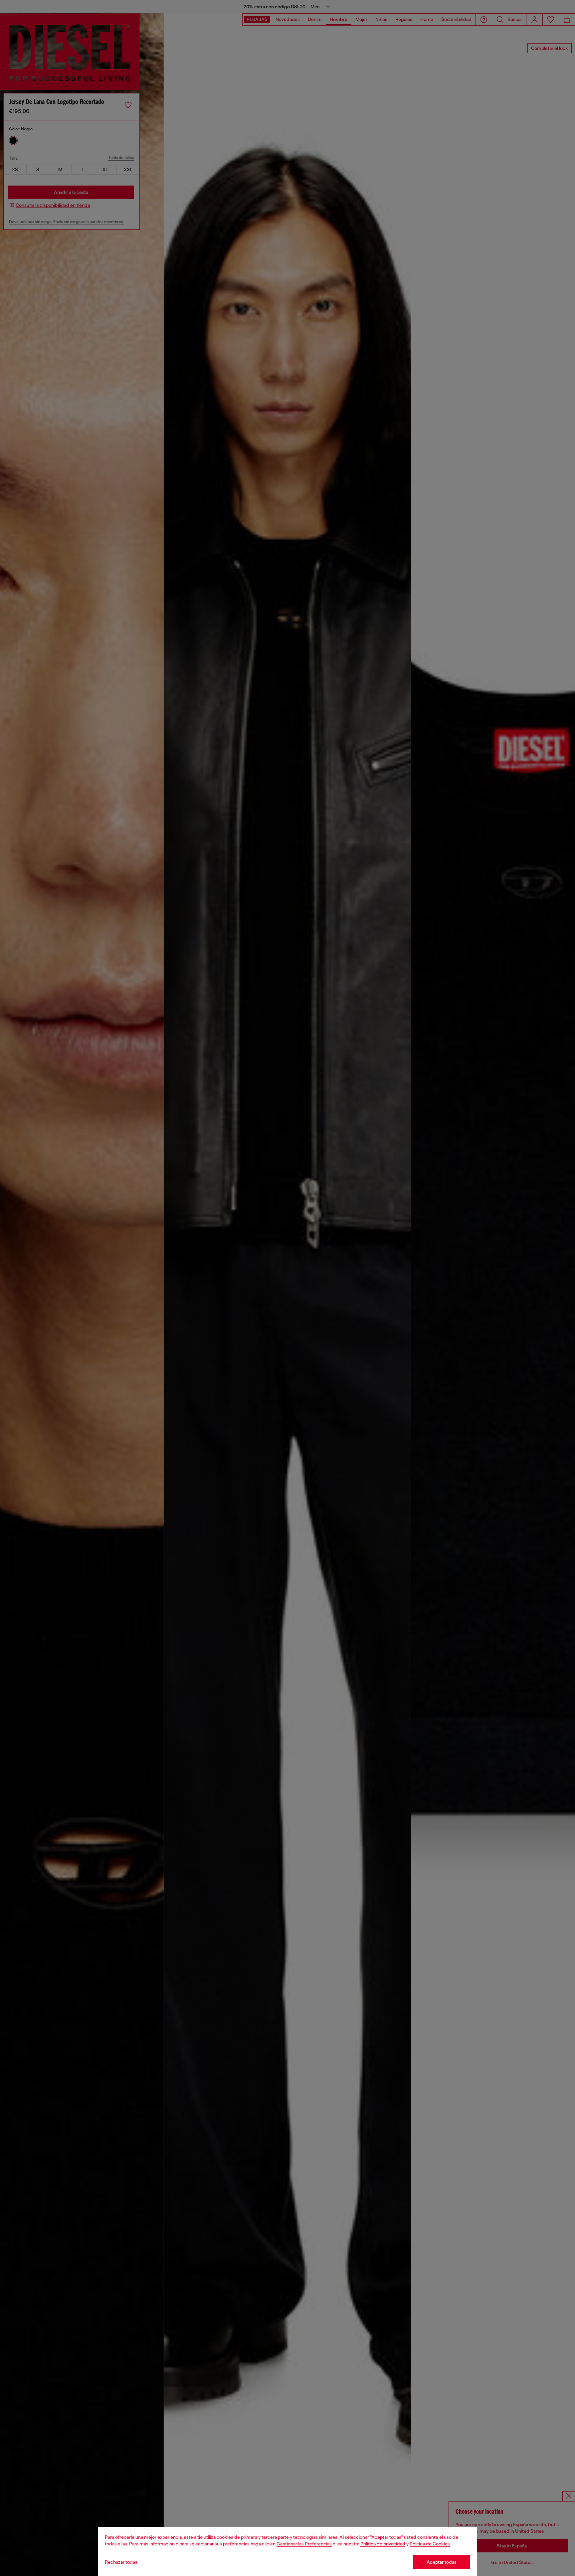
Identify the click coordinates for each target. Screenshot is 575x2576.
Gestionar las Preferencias (304, 2544)
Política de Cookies (430, 2544)
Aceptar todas (442, 2562)
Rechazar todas (121, 2562)
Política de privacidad (383, 2544)
